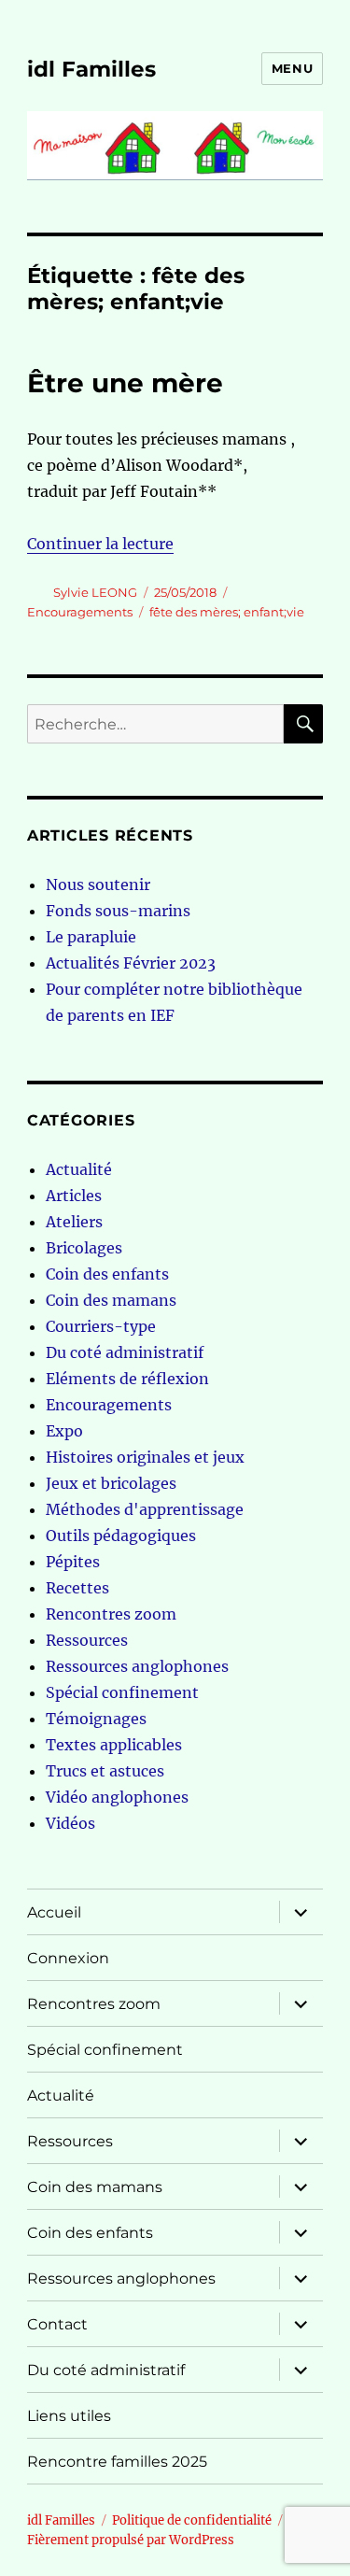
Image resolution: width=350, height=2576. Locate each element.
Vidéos (70, 1823)
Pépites (73, 1562)
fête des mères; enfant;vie (227, 612)
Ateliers (74, 1222)
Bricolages (84, 1248)
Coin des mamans (111, 1300)
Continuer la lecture (100, 544)
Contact (57, 2324)
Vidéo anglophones (117, 1797)
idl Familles (91, 69)
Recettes (77, 1588)
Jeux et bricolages (111, 1483)
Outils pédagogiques (121, 1536)
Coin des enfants (107, 1274)
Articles (74, 1196)
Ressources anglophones (137, 1666)
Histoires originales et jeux (145, 1457)
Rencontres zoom (111, 1614)
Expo (64, 1431)
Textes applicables (114, 1745)
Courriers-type (101, 1326)
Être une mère (125, 383)
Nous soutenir (98, 885)
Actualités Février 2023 (131, 963)
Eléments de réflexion (127, 1379)
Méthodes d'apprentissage (145, 1509)
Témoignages (96, 1719)
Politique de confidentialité (192, 2520)
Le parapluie (91, 937)
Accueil (54, 1912)
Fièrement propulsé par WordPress (131, 2540)
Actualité (79, 1169)
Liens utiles (69, 2416)
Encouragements (80, 612)
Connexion (68, 1958)
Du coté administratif (125, 1352)
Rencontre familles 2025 (117, 2462)
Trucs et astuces (105, 1771)
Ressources (87, 1640)
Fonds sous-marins (118, 911)
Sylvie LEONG (95, 592)
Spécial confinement (122, 1692)
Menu (292, 68)
